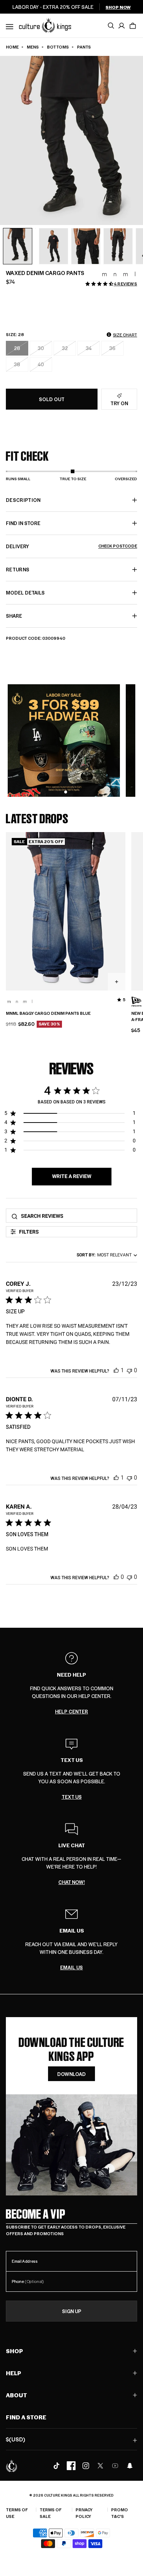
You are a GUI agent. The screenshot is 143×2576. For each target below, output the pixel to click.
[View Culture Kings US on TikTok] (56, 2466)
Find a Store (26, 2417)
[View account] (122, 26)
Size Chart (125, 335)
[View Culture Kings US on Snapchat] (130, 2466)
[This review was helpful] (116, 1370)
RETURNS (18, 569)
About (16, 2395)
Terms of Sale (51, 2513)
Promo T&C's (120, 2513)
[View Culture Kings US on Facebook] (71, 2466)
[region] (70, 1115)
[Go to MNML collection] (119, 274)
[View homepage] (45, 25)
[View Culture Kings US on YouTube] (115, 2466)
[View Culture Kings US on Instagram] (86, 2466)
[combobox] (105, 1255)
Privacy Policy (84, 2513)
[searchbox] (77, 1216)
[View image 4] (86, 246)
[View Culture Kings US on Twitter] (100, 2466)
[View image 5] (118, 246)
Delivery (71, 546)
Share (14, 616)
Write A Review (72, 1176)
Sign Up (72, 2311)
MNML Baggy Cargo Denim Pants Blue (48, 1013)
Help (14, 2373)
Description (23, 500)
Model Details (25, 593)
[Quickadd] (117, 982)
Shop (14, 2351)
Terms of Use (17, 2513)
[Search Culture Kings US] (111, 26)
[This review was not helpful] (129, 1370)
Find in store (23, 523)
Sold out (52, 399)
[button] (133, 26)
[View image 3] (54, 246)
